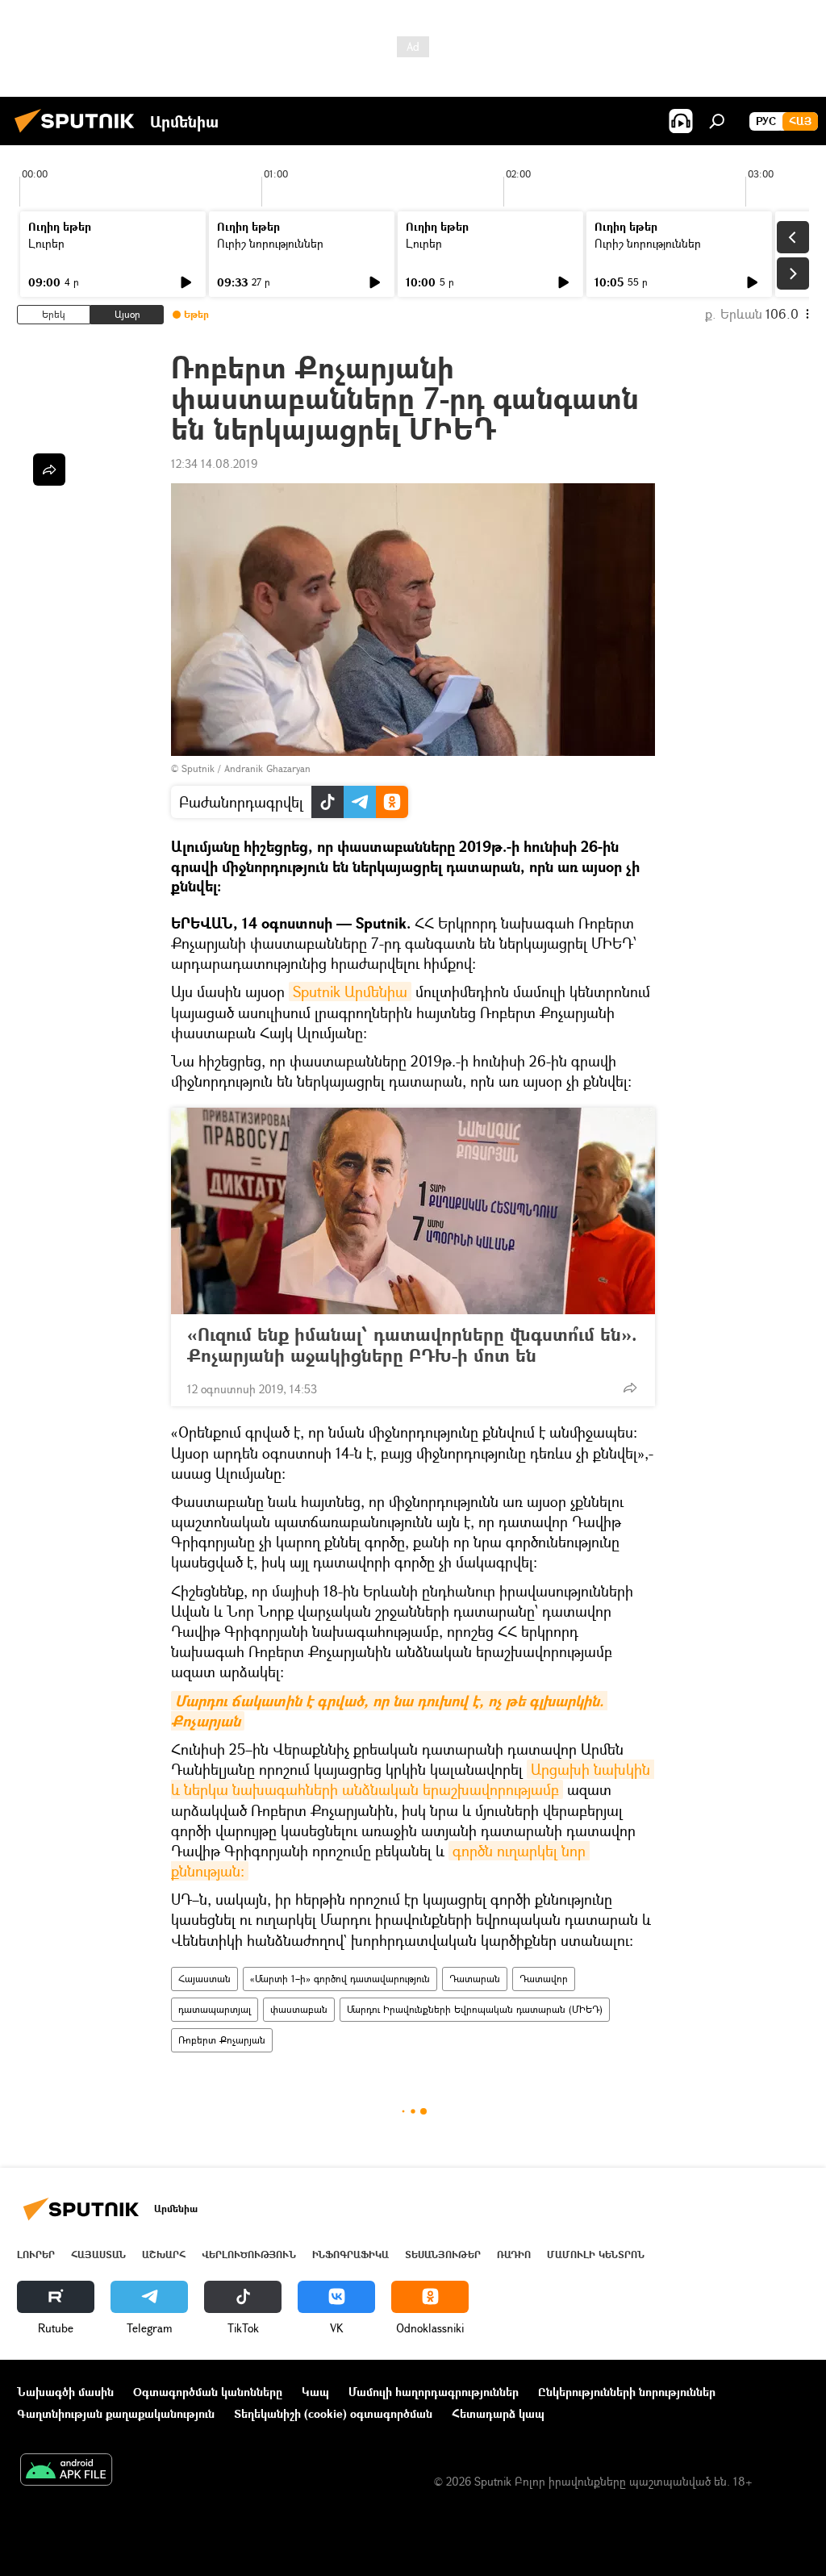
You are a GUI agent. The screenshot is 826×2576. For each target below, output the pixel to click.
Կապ (315, 2392)
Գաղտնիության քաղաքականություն (116, 2413)
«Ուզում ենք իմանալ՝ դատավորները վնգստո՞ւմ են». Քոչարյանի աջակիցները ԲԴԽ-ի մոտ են (412, 1345)
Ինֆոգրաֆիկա (350, 2255)
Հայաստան (204, 1979)
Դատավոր (544, 1979)
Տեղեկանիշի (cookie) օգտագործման (333, 2413)
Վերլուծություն (249, 2255)
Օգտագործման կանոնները (208, 2392)
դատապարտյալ (215, 2009)
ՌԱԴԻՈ (514, 2255)
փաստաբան (299, 2009)
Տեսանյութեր (443, 2255)
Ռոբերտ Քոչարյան (222, 2040)
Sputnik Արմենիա (350, 992)
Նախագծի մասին (65, 2392)
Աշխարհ (164, 2255)
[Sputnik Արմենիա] (79, 134)
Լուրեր (46, 243)
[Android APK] (66, 2471)
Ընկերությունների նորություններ (627, 2392)
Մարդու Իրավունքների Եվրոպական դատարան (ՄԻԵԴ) (475, 2009)
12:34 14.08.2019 (214, 463)
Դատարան (475, 1979)
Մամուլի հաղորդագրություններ (434, 2392)
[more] (630, 1388)
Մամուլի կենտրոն (596, 2255)
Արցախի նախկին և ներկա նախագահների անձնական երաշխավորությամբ (413, 1779)
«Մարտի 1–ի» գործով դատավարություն (340, 1979)
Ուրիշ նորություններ (270, 243)
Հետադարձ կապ (498, 2413)
